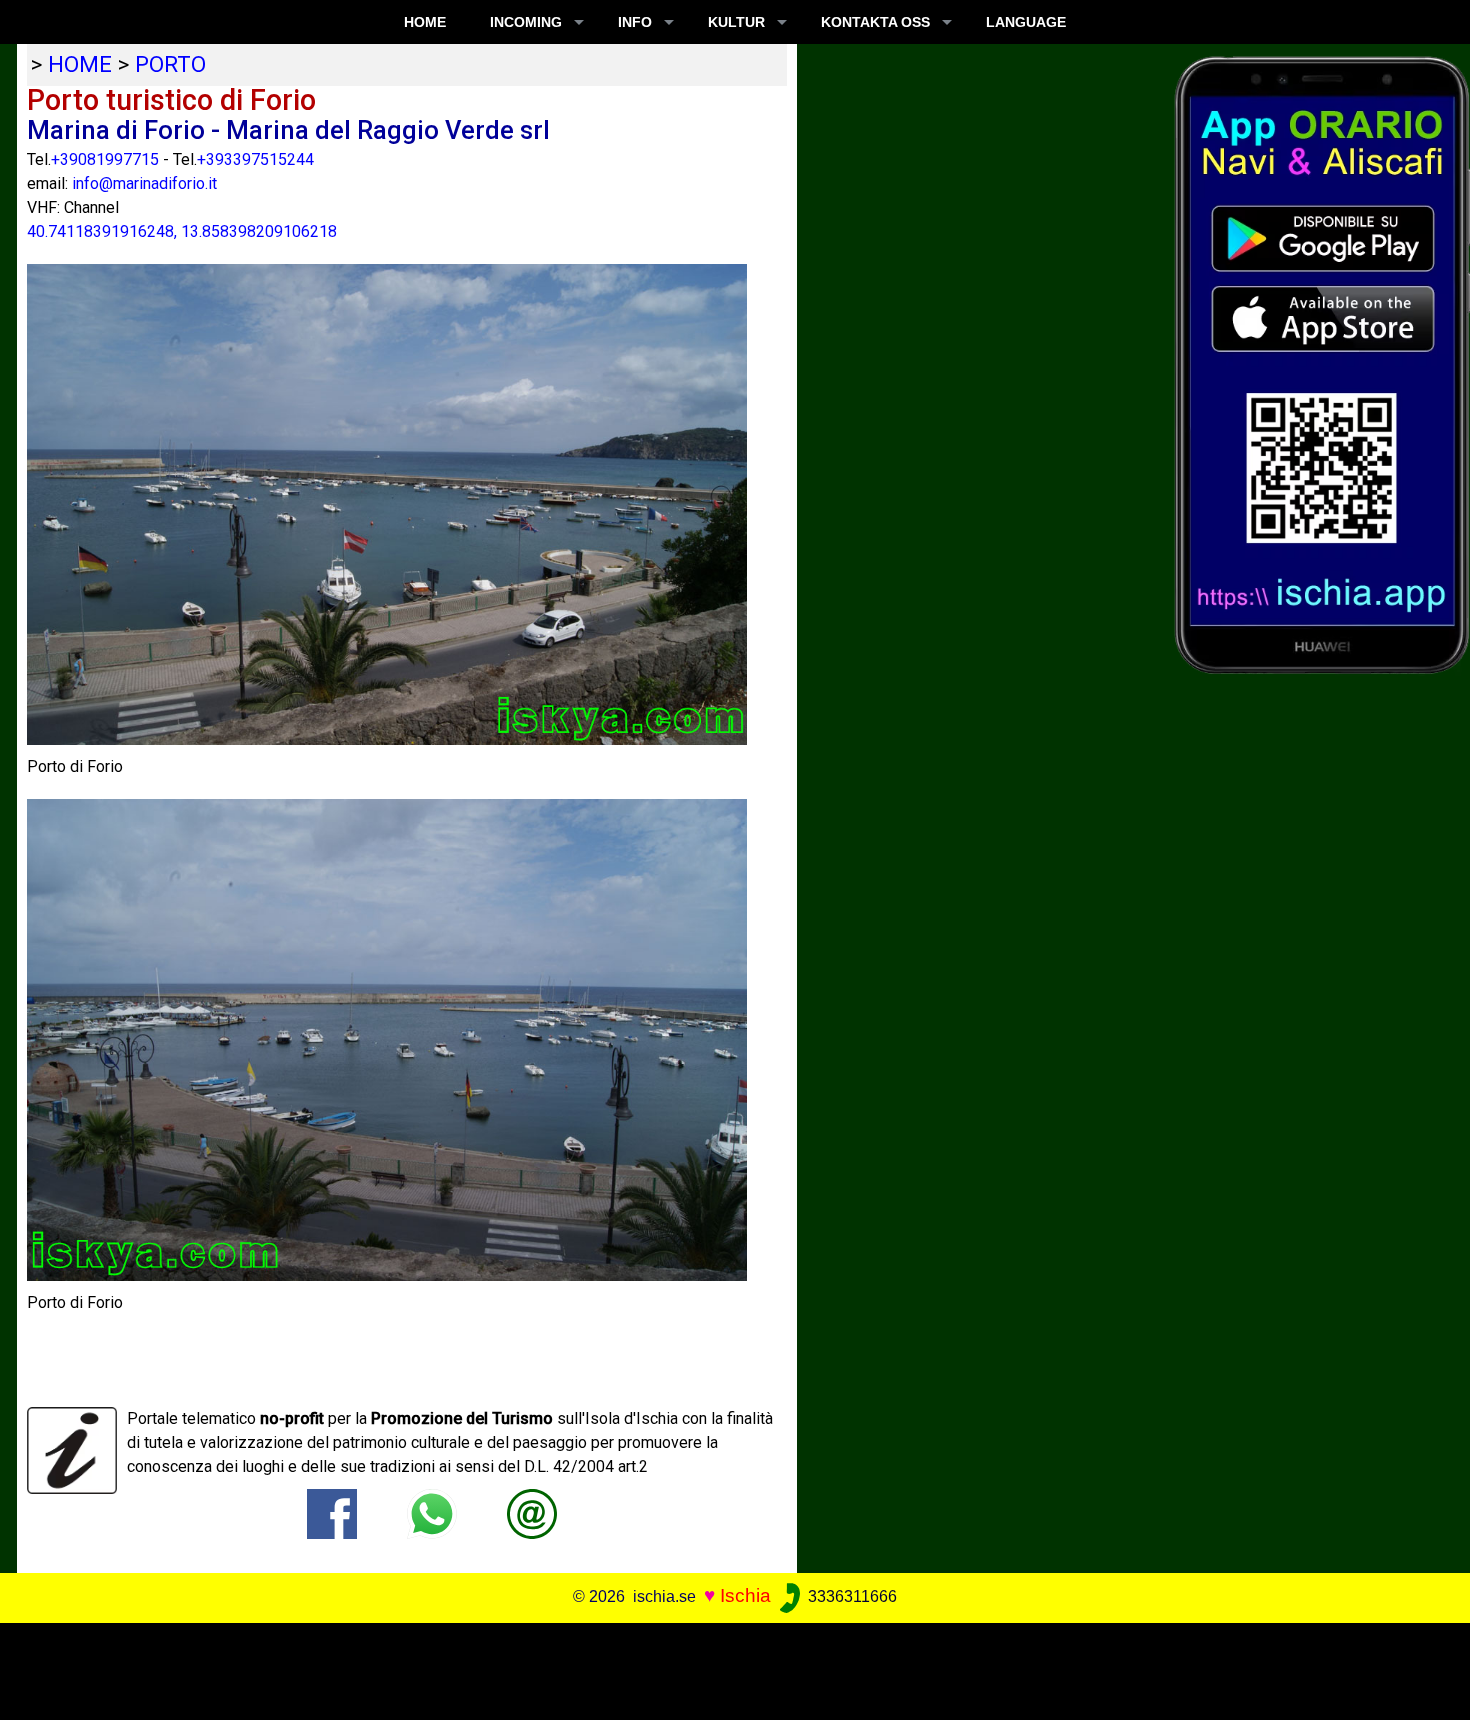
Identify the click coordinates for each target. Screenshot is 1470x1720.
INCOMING (526, 22)
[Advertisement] (720, 1668)
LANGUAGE (1026, 22)
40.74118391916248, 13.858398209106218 (182, 231)
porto (170, 64)
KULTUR (736, 22)
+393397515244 (255, 159)
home (80, 64)
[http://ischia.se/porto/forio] (532, 1512)
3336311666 (850, 1596)
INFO (635, 22)
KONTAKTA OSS (875, 22)
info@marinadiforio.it (144, 183)
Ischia (745, 1595)
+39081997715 (105, 159)
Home (425, 22)
